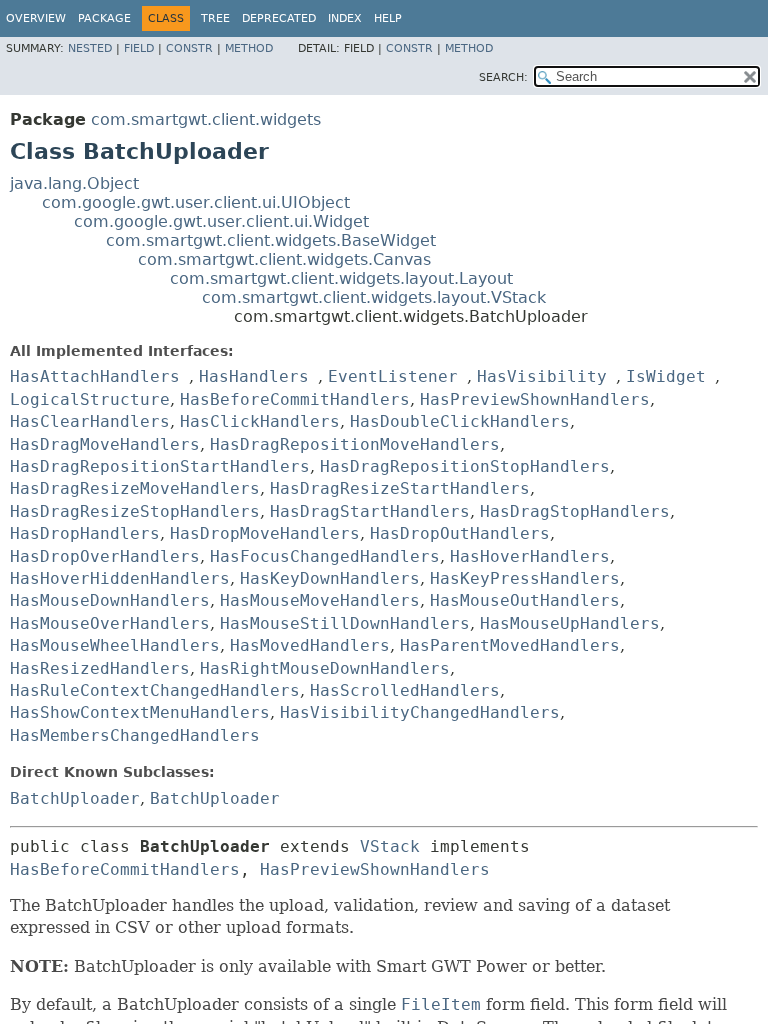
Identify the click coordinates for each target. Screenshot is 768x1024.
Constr (189, 48)
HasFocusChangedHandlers (325, 556)
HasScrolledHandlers (405, 690)
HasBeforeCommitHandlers (295, 399)
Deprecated (279, 18)
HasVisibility (542, 376)
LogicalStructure (90, 399)
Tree (215, 18)
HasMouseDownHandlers (110, 600)
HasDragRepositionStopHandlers (465, 466)
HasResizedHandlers (100, 668)
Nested (90, 48)
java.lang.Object (74, 183)
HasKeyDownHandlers (330, 578)
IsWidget (666, 376)
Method (249, 48)
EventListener (393, 376)
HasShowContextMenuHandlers (140, 712)
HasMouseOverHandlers (110, 623)
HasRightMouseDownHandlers (325, 668)
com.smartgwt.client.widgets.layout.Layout (341, 278)
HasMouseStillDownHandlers (345, 623)
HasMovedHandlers (310, 645)
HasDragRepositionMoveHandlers (355, 444)
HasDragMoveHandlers (105, 444)
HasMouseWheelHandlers (115, 645)
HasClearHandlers (90, 421)
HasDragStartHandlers (370, 511)
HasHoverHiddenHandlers (120, 578)
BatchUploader (75, 798)
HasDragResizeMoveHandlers (135, 488)
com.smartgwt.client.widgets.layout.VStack (374, 297)
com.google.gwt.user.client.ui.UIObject (196, 202)
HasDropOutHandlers (460, 533)
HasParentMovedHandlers (510, 645)
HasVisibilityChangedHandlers (420, 712)
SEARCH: (503, 77)
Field (139, 48)
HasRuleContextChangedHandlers (155, 690)
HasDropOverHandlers (105, 556)
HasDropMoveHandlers (265, 533)
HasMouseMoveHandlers (320, 600)
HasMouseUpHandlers (570, 623)
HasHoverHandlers (530, 556)
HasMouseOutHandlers (525, 600)
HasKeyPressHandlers (525, 578)
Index (345, 18)
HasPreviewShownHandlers (535, 399)
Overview (36, 18)
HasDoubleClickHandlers (460, 421)
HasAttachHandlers (95, 376)
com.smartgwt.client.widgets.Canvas (284, 259)
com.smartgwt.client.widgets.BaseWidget (271, 240)
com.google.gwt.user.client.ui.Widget (221, 221)
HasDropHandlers (85, 533)
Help (388, 18)
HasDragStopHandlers (575, 511)
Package (104, 18)
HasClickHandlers (260, 421)
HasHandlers (254, 376)
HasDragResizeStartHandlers (400, 488)
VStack (390, 846)
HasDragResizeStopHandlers (135, 511)
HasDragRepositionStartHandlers (160, 466)
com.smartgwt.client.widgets (206, 119)
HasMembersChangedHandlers (135, 735)
